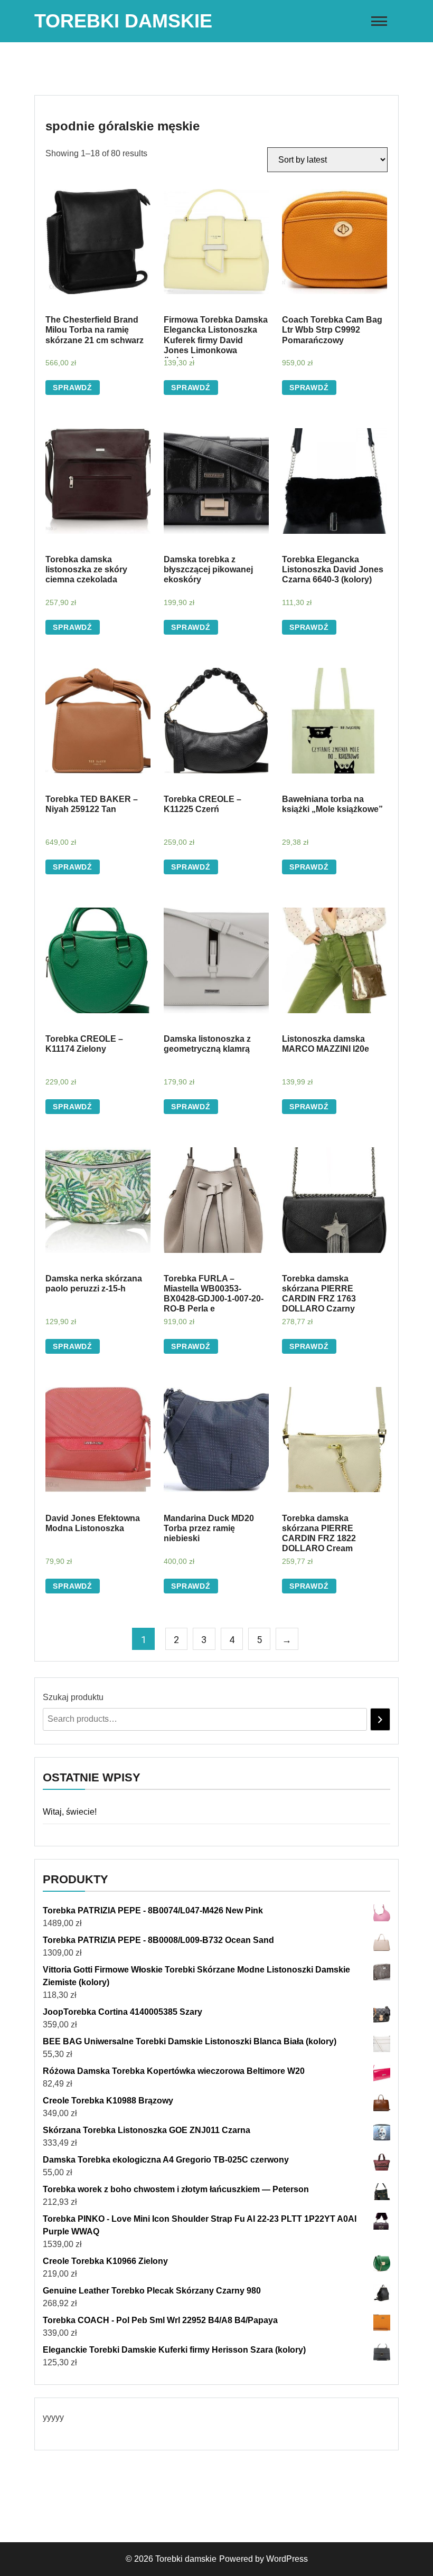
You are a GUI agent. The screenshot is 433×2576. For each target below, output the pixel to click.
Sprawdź (73, 388)
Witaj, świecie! (70, 1812)
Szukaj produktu (73, 1697)
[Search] (380, 1719)
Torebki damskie (123, 21)
